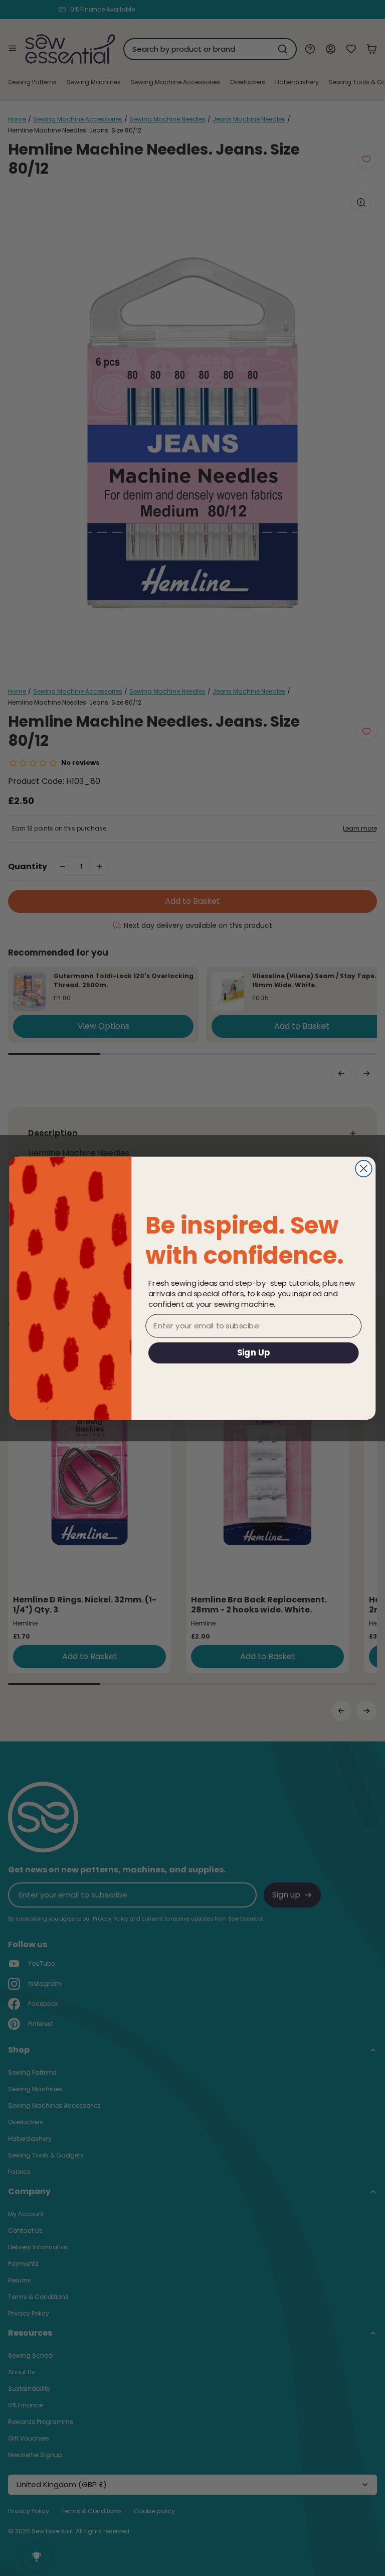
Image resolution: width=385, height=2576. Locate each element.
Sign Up (254, 1352)
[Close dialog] (364, 1169)
